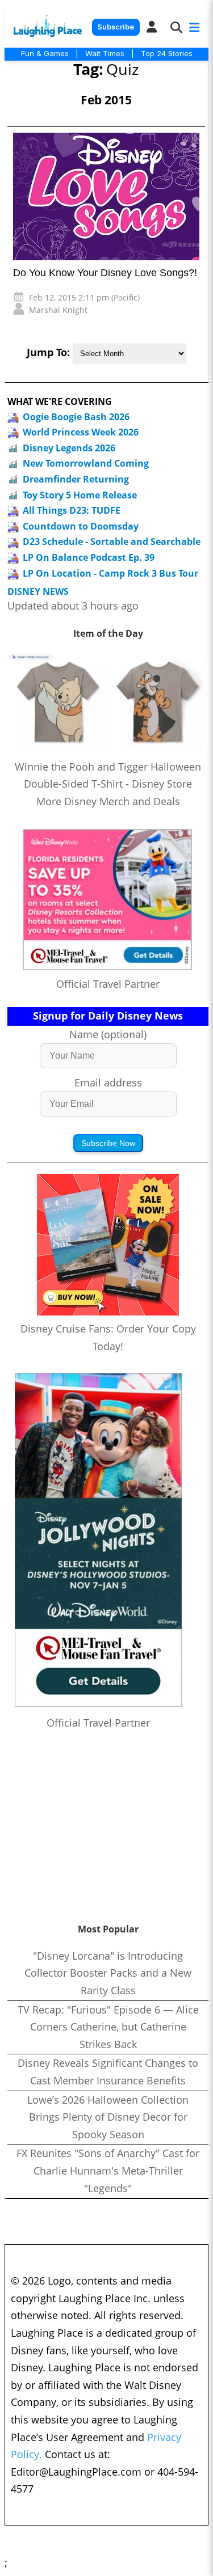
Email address (108, 1082)
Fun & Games (45, 53)
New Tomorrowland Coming (86, 463)
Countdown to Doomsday (81, 526)
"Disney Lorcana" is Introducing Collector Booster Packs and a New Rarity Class (108, 1973)
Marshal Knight (58, 310)
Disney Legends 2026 (69, 448)
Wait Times (105, 53)
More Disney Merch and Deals (108, 801)
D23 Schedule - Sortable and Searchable (112, 542)
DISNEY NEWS (38, 592)
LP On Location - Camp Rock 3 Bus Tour (110, 573)
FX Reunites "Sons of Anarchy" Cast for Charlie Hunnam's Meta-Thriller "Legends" (108, 2170)
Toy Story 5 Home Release (80, 495)
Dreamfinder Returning (76, 479)
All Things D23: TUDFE (72, 510)
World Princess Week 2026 (81, 432)
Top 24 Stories (167, 53)
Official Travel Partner (108, 984)
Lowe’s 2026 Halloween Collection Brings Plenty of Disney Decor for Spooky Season (108, 2117)
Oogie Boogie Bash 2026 (76, 417)
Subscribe (116, 27)
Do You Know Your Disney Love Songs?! (105, 273)
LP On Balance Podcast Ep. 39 (89, 557)
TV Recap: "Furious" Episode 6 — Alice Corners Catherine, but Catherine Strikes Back (108, 2027)
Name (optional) (108, 1034)
